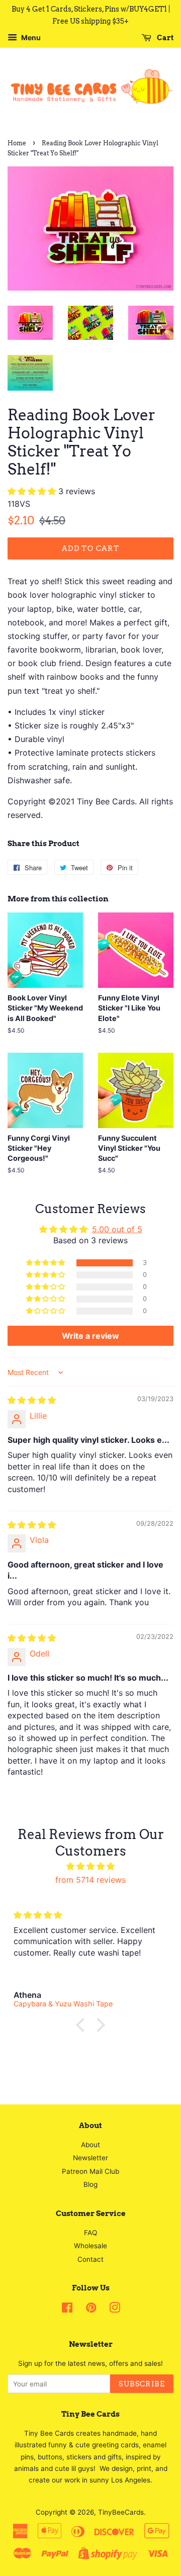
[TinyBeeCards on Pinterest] (91, 2310)
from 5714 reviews (90, 1880)
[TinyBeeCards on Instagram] (115, 2310)
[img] (32, 1400)
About (90, 2145)
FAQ (90, 2233)
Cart (164, 38)
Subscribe (142, 2384)
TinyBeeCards (121, 2512)
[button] (33, 491)
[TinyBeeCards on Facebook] (67, 2310)
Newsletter (90, 2158)
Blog (90, 2184)
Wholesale (90, 2246)
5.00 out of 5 (117, 1229)
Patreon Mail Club (90, 2171)
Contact (90, 2259)
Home (17, 143)
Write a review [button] (90, 1336)
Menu (30, 37)
